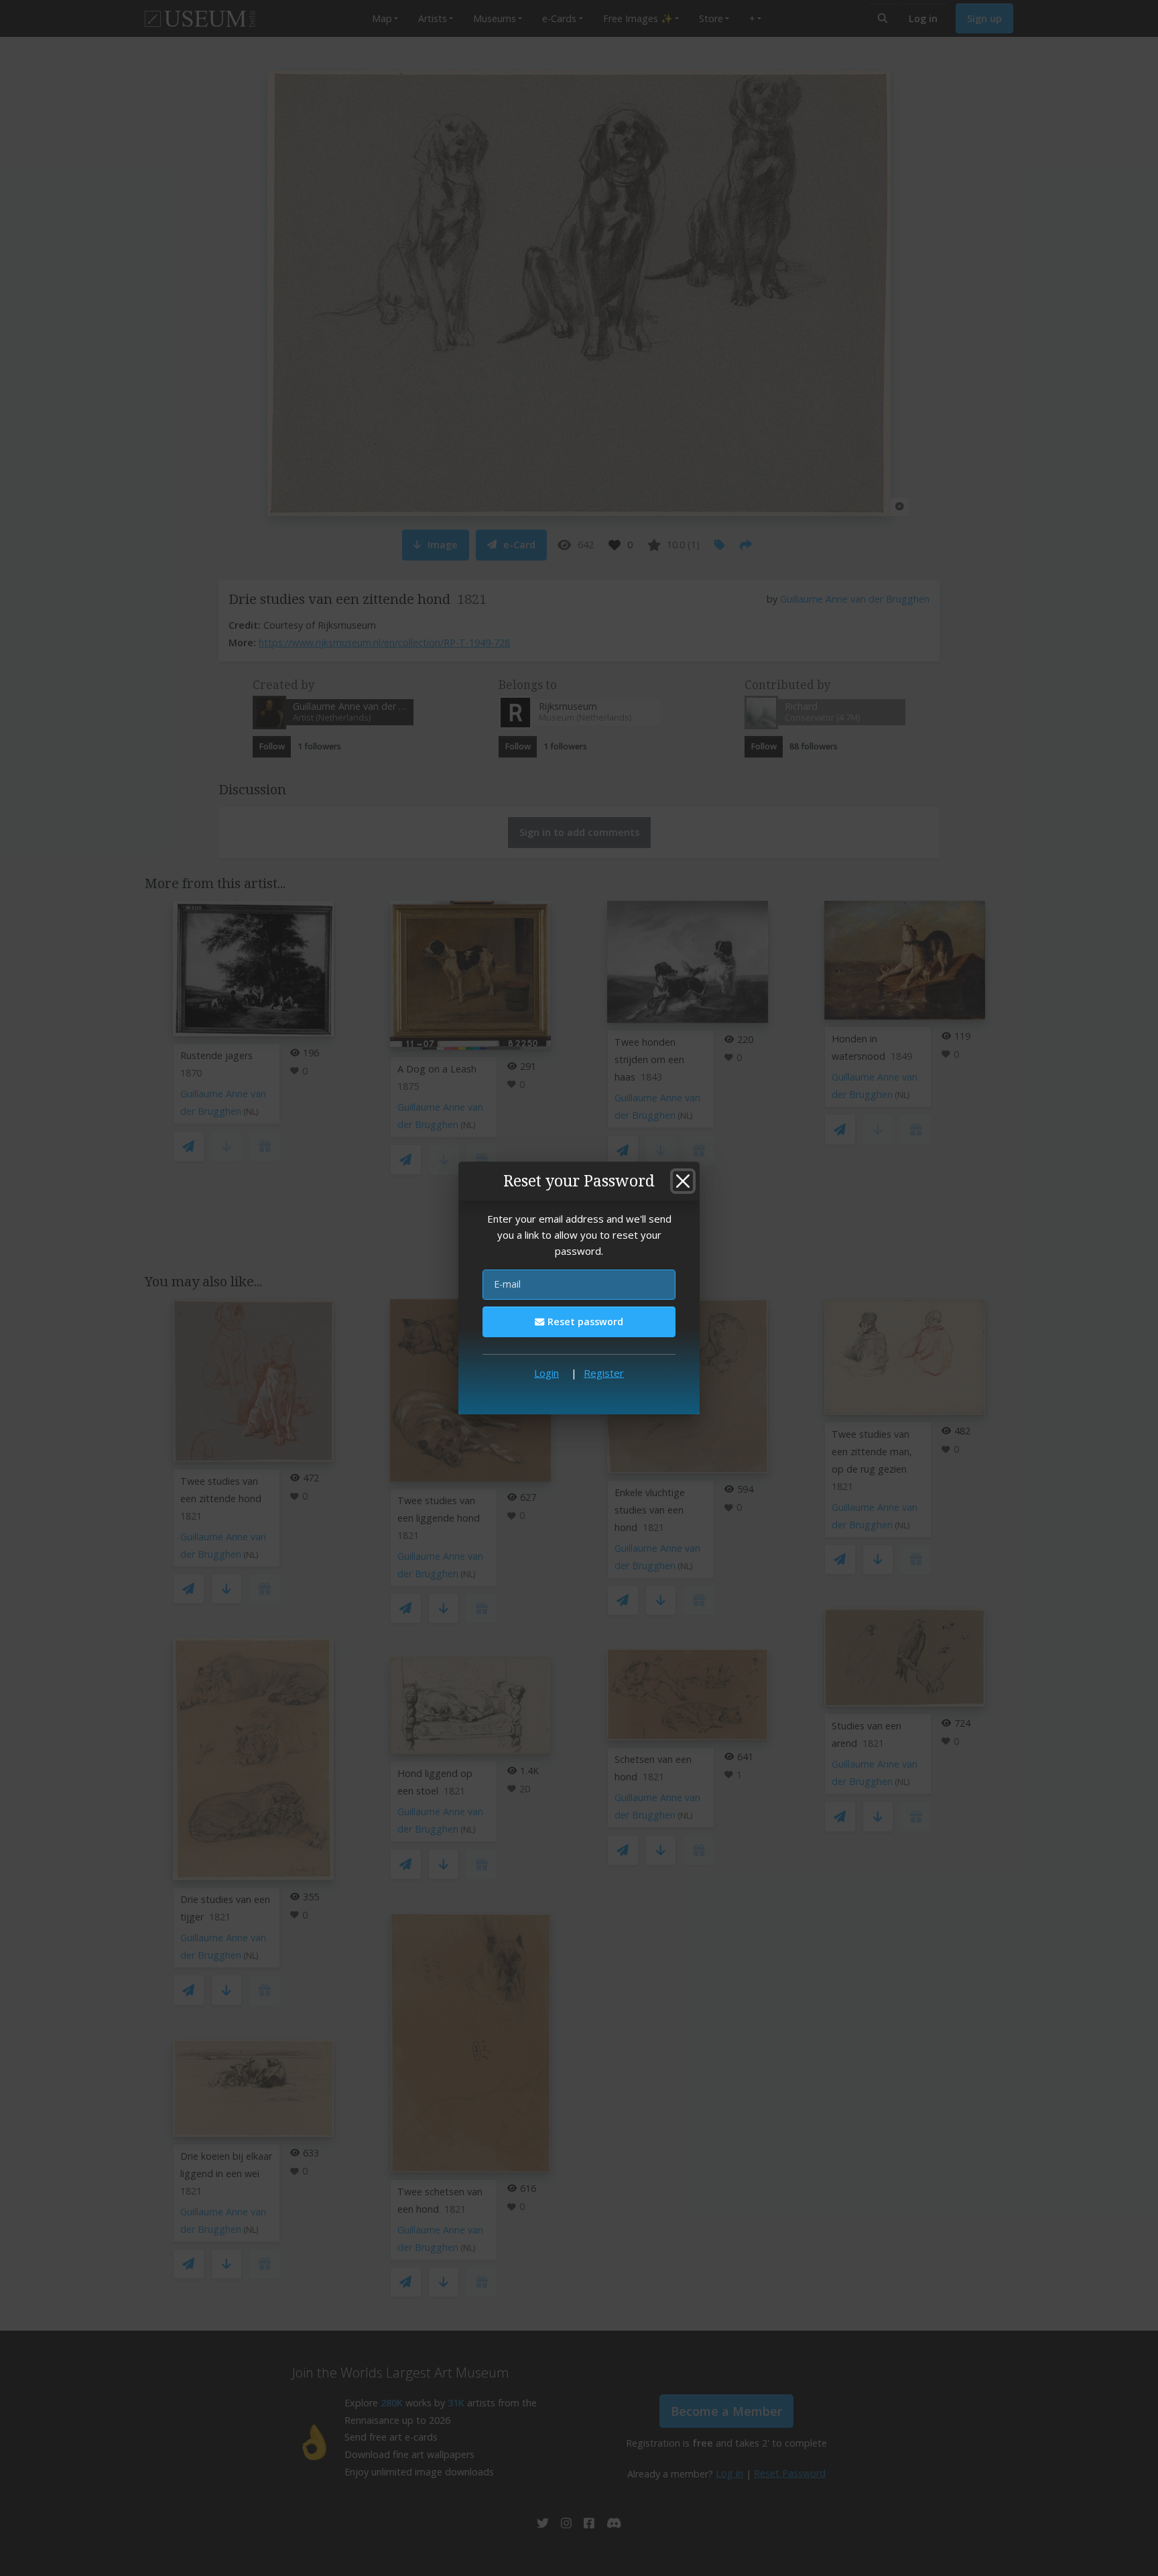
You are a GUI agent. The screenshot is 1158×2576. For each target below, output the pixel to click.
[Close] (683, 1181)
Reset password (584, 1322)
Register (604, 1373)
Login (546, 1373)
